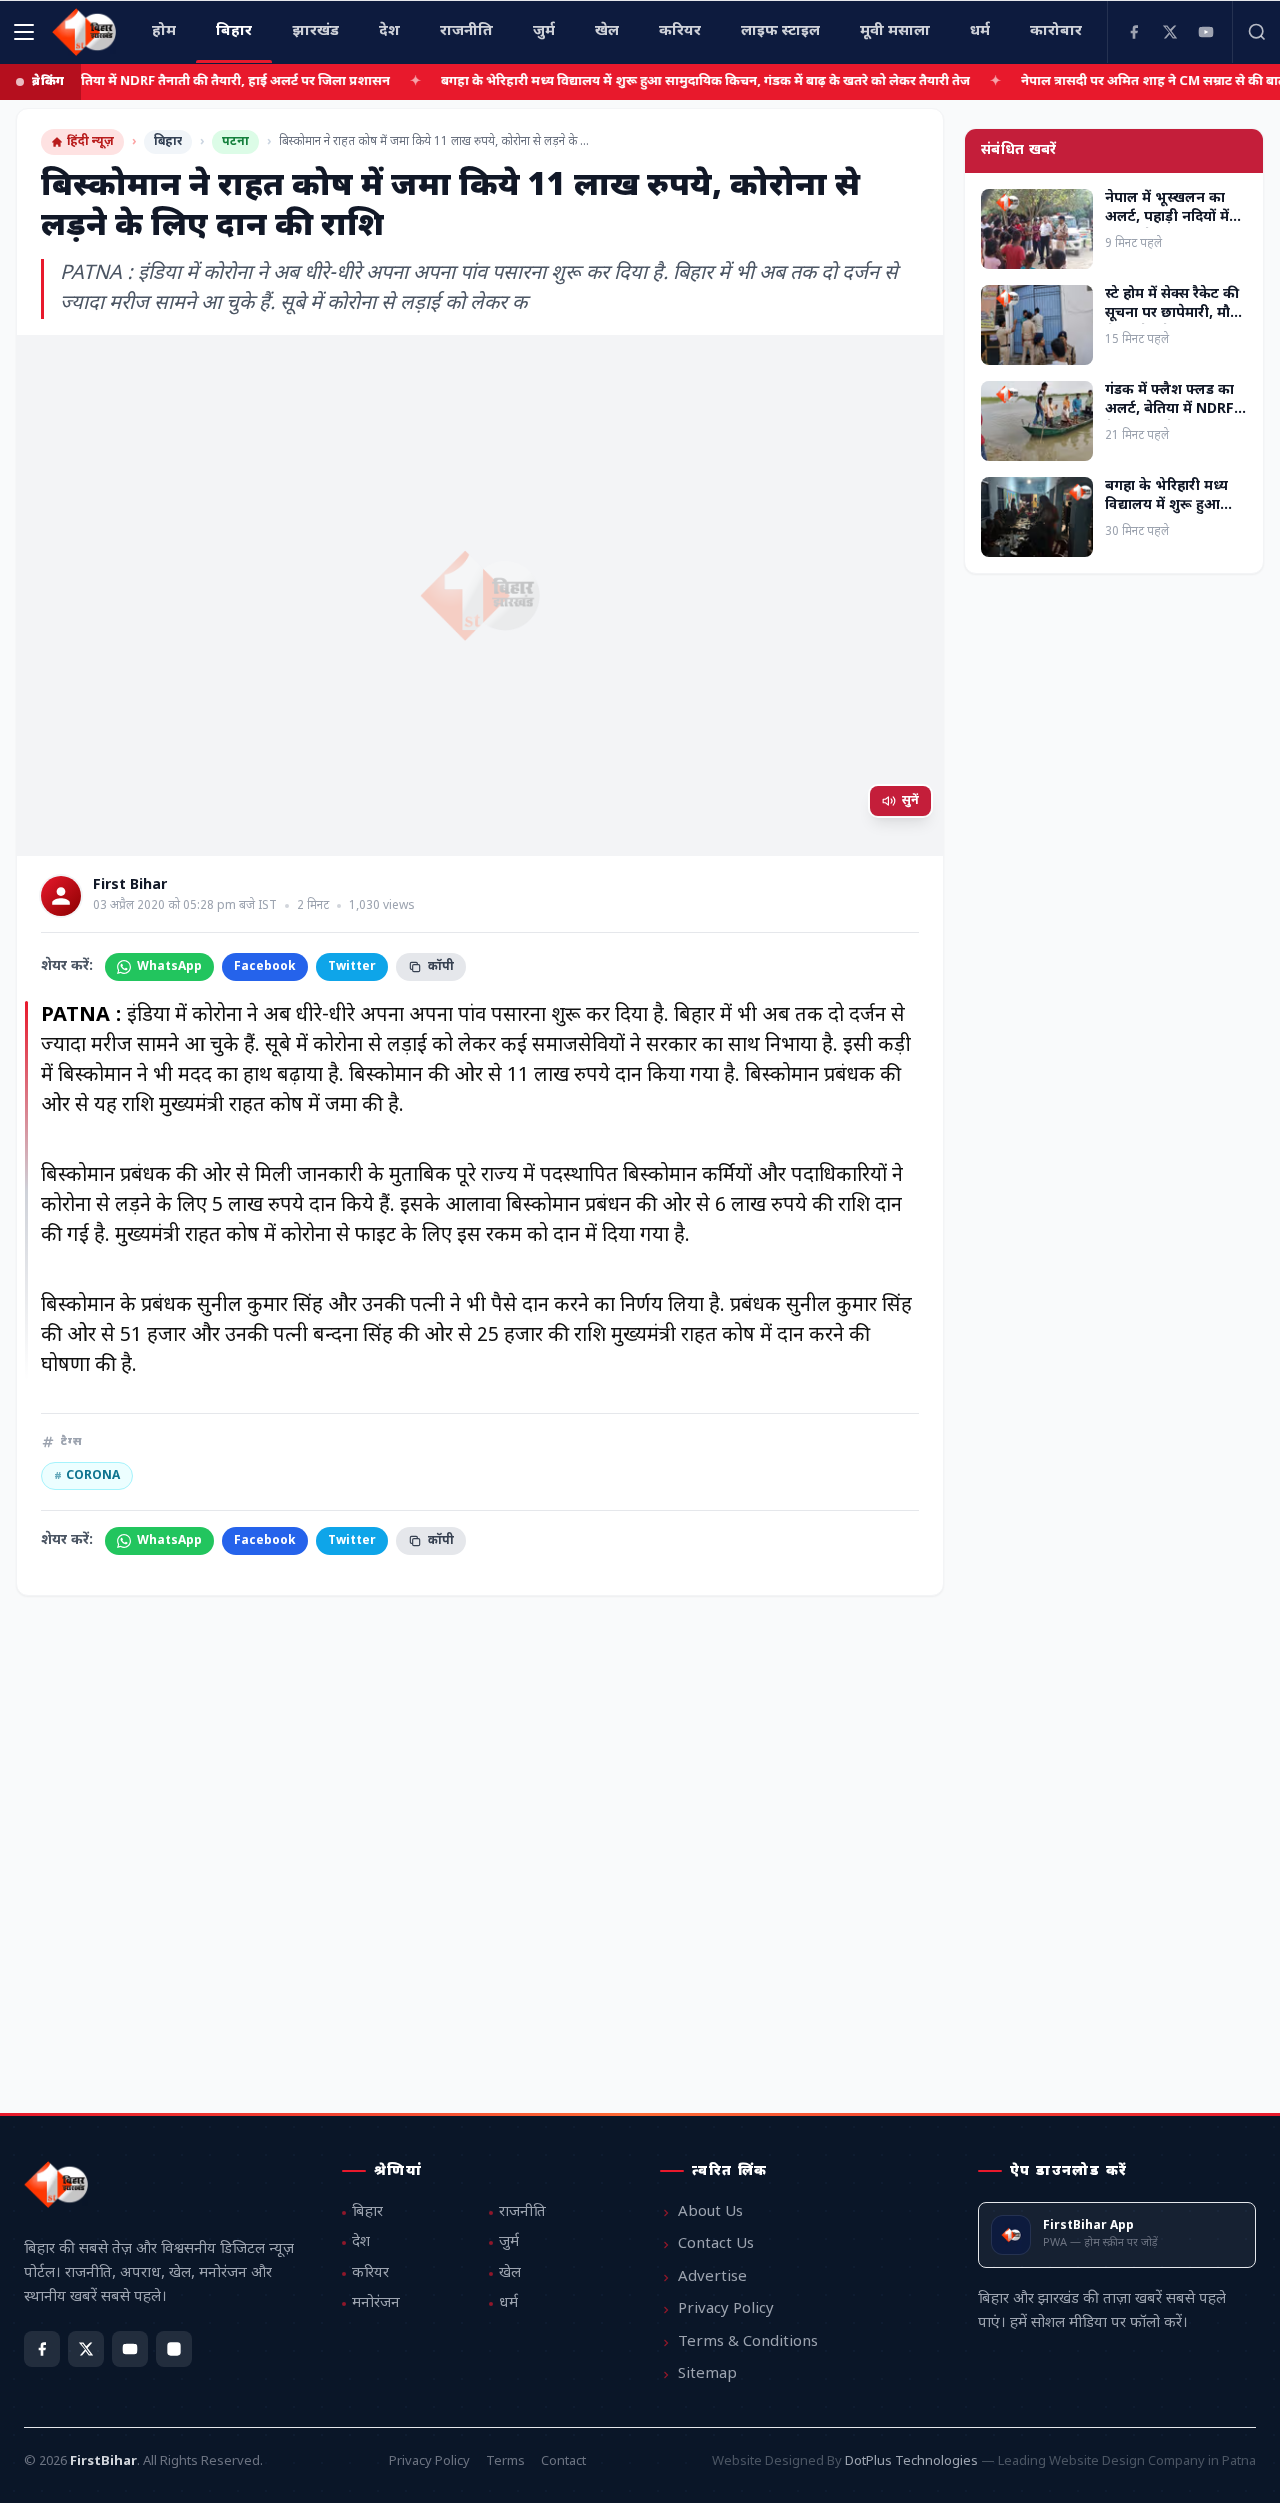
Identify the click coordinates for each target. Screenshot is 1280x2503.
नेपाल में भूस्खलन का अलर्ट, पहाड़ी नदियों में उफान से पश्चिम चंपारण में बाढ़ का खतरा (1175, 227)
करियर (370, 2273)
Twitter (352, 967)
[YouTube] (1206, 32)
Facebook (265, 967)
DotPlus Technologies (911, 2461)
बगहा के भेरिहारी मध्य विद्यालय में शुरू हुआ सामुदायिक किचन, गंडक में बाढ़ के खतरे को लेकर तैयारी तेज (697, 81)
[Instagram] (174, 2349)
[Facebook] (1134, 32)
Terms (505, 2461)
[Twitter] (1170, 32)
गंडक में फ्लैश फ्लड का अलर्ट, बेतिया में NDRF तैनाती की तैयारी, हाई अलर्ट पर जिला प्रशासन (1170, 419)
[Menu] (24, 32)
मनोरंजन (376, 2303)
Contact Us (716, 2244)
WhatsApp (169, 967)
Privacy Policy (726, 2309)
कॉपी (441, 967)
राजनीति (522, 2212)
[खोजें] (1256, 32)
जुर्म (509, 2242)
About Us (710, 2212)
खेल (510, 2273)
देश (361, 2242)
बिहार (168, 142)
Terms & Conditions (748, 2342)
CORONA (87, 1476)
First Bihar (130, 886)
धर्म (508, 2303)
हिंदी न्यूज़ (90, 142)
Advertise (712, 2277)
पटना (235, 142)
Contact (563, 2461)
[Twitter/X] (86, 2349)
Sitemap (707, 2374)
